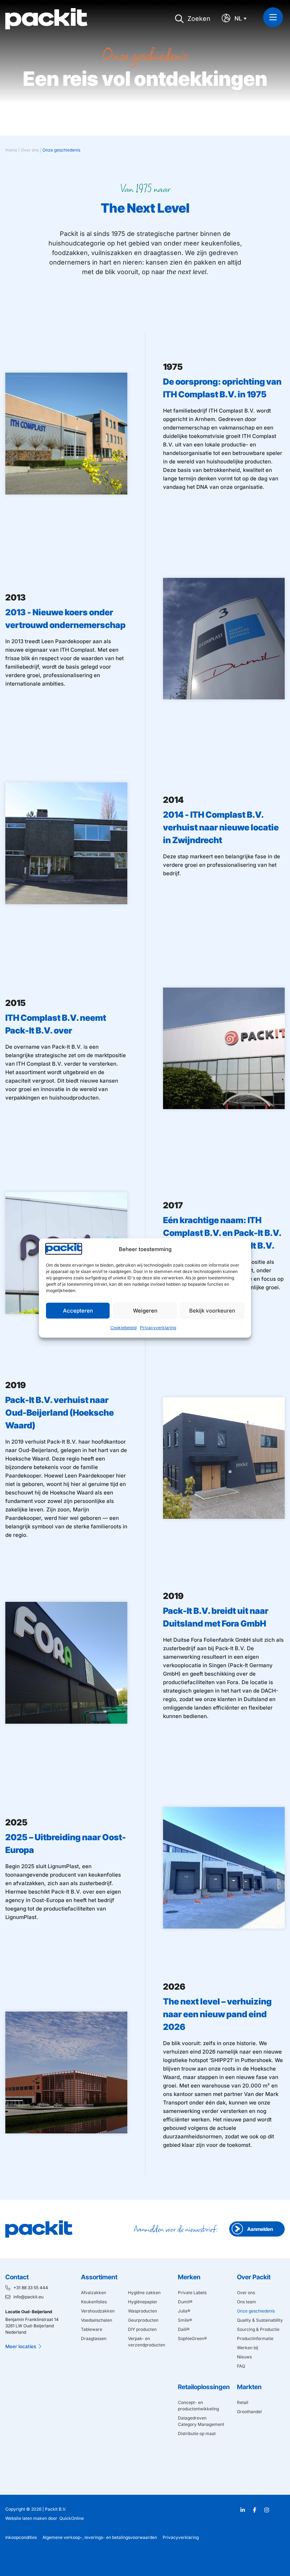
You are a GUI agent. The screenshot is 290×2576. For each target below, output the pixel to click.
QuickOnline (72, 2518)
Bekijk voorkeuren (212, 1311)
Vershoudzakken (98, 2311)
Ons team (246, 2302)
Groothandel (249, 2412)
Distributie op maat (197, 2433)
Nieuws (244, 2357)
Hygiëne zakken (144, 2293)
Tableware (92, 2329)
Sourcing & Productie (258, 2329)
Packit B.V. (56, 2509)
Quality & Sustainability (260, 2320)
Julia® (184, 2311)
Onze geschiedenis (256, 2311)
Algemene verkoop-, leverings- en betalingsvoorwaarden (100, 2537)
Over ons (30, 150)
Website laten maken (26, 2518)
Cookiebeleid (123, 1328)
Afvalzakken (94, 2293)
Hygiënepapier (143, 2302)
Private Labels (192, 2293)
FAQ (241, 2366)
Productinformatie (255, 2338)
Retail (243, 2402)
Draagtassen (94, 2338)
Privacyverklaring (158, 1328)
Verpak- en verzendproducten (147, 2342)
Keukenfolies (94, 2302)
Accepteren (78, 1311)
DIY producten (142, 2329)
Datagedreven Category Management (201, 2421)
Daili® (184, 2329)
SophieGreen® (192, 2338)
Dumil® (185, 2302)
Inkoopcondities (21, 2537)
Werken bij (248, 2348)
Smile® (185, 2320)
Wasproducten (143, 2311)
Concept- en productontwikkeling (198, 2406)
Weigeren (145, 1311)
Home (11, 150)
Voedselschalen (97, 2320)
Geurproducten (143, 2320)
